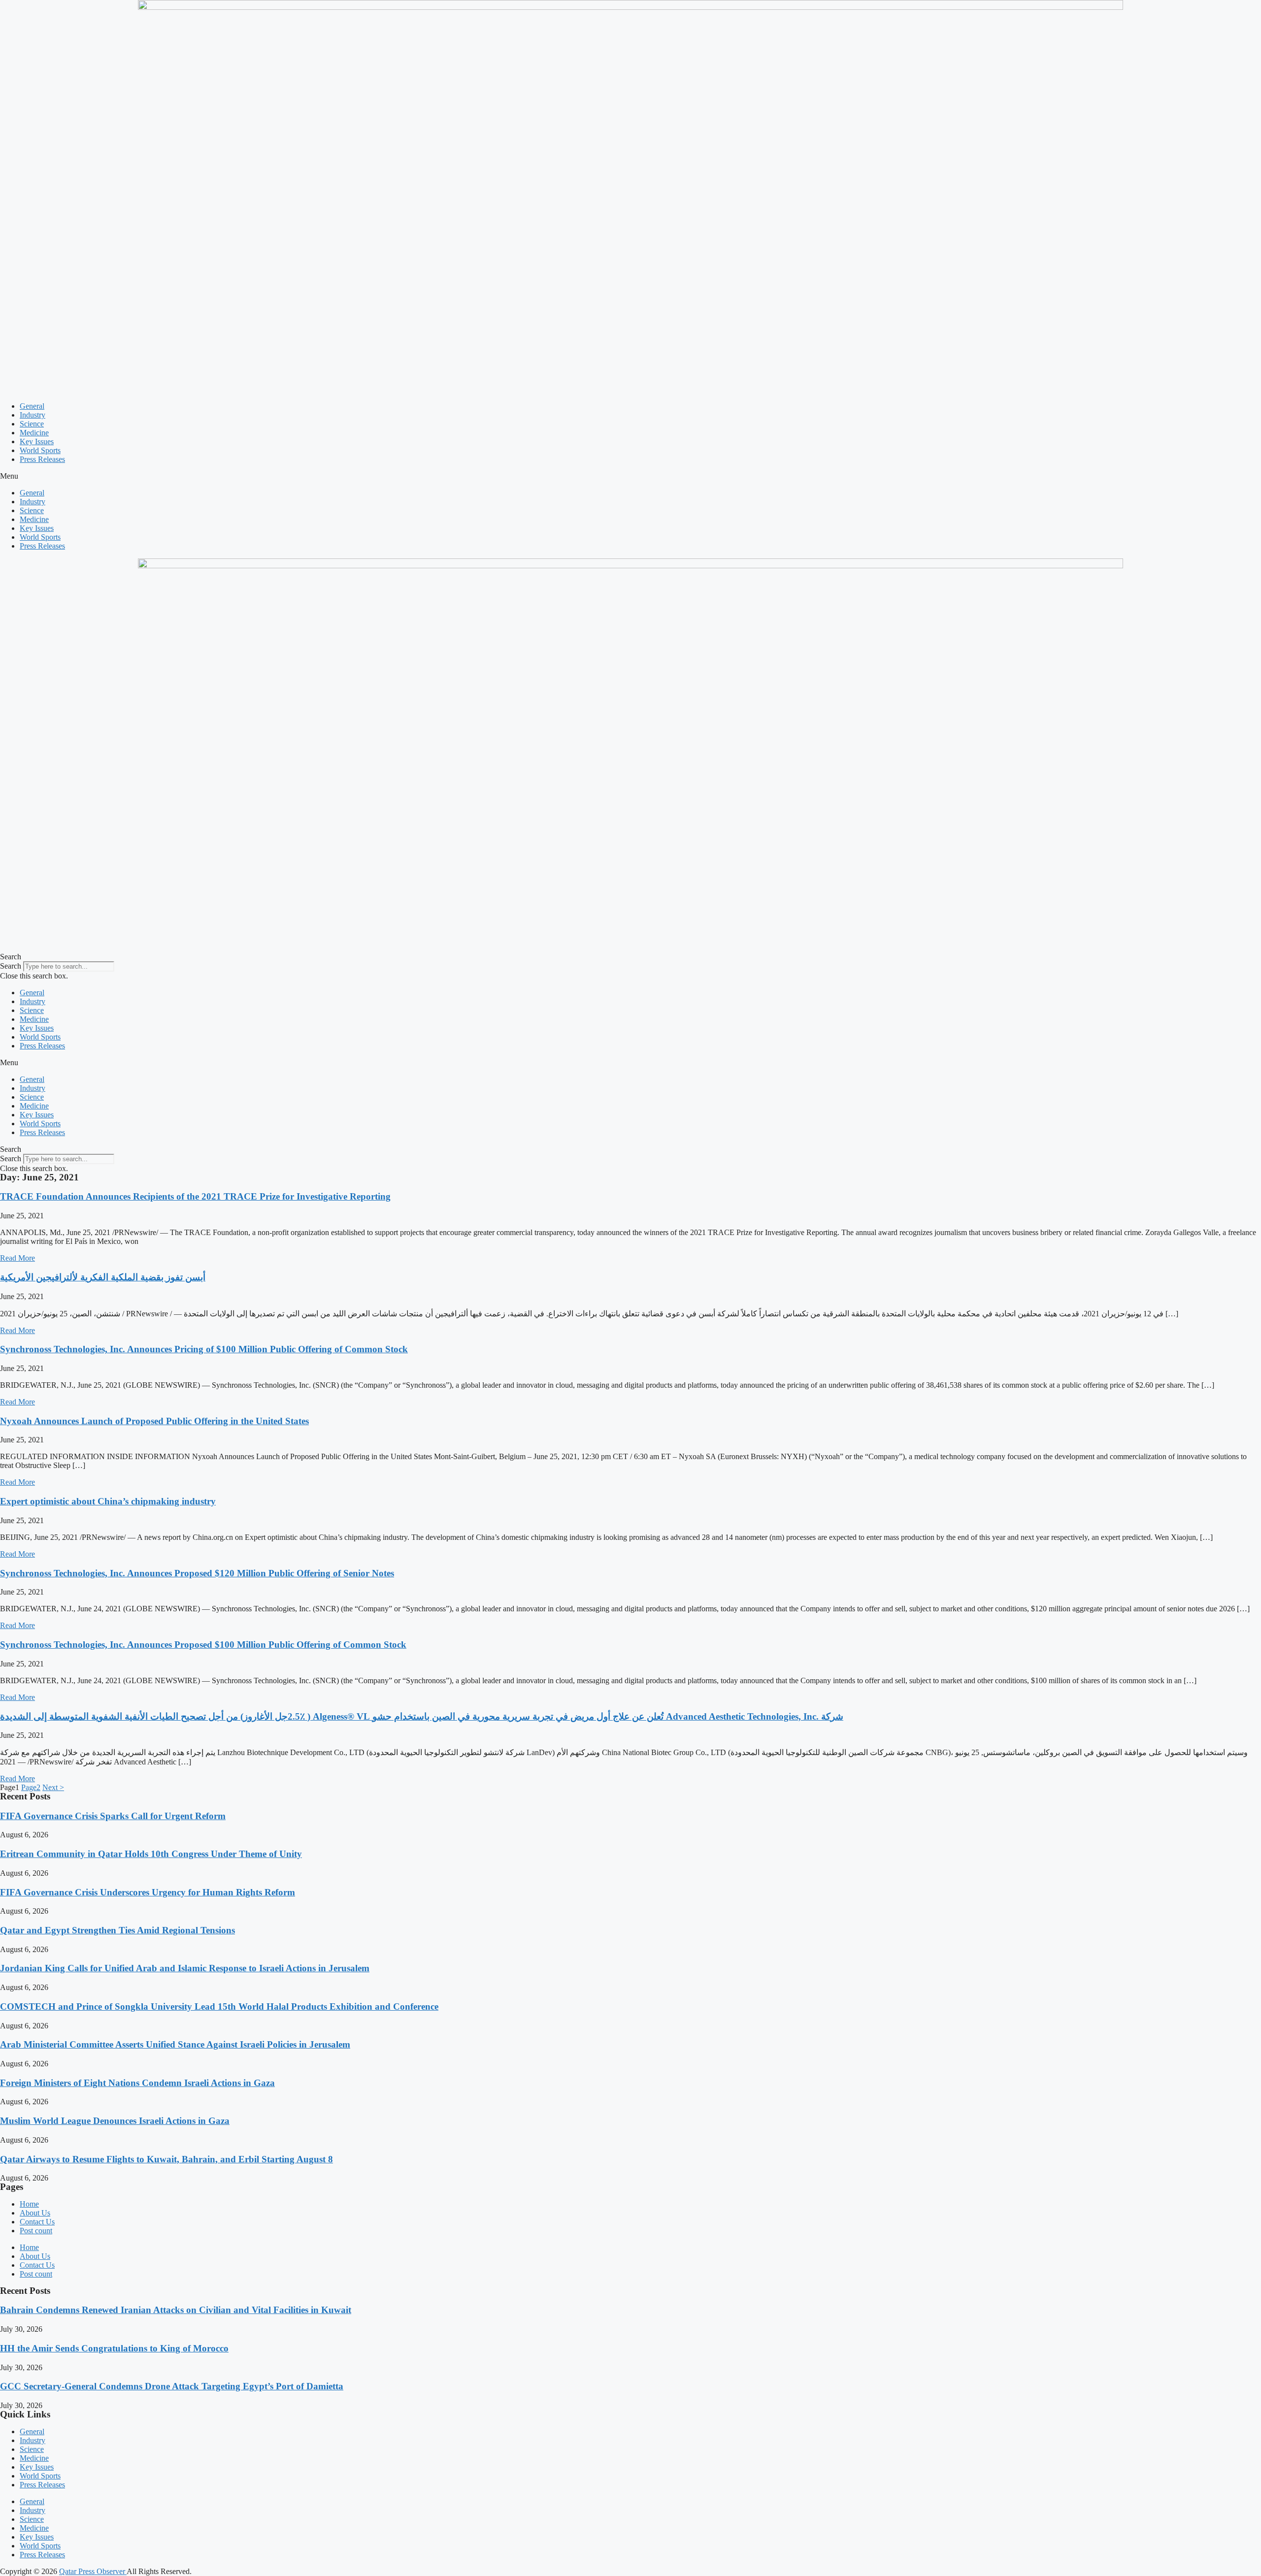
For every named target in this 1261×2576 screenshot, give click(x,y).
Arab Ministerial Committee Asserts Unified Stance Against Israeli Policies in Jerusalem (175, 2044)
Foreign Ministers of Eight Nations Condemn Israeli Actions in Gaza (137, 2083)
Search (11, 966)
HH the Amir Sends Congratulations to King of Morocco (114, 2348)
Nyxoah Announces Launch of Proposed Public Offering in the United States (154, 1421)
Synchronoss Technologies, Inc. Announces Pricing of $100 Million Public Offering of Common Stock (204, 1349)
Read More (17, 1258)
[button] (630, 476)
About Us (35, 2213)
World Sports (40, 450)
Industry (33, 415)
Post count (36, 2231)
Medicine (34, 433)
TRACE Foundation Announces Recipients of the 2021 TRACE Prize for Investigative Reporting (195, 1196)
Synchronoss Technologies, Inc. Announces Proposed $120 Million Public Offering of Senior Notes (197, 1573)
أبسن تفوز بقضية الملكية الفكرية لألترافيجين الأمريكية (103, 1277)
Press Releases (42, 459)
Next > (53, 1787)
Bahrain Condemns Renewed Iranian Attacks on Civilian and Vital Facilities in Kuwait (176, 2310)
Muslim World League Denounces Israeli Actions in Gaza (115, 2121)
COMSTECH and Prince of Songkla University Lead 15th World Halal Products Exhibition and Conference (219, 2006)
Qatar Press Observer (93, 2571)
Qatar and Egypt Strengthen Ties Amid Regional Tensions (117, 1930)
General (32, 406)
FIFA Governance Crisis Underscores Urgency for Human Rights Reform (148, 1892)
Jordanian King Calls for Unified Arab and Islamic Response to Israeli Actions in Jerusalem (185, 1968)
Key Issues (37, 441)
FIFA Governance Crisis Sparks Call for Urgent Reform (113, 1816)
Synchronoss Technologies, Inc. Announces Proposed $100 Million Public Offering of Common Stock (203, 1645)
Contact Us (37, 2222)
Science (32, 424)
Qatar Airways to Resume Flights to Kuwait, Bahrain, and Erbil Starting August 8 (166, 2159)
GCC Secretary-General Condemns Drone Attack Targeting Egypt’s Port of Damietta (172, 2386)
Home (29, 2204)
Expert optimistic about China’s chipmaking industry (108, 1501)
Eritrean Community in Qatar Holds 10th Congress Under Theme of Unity (151, 1854)
